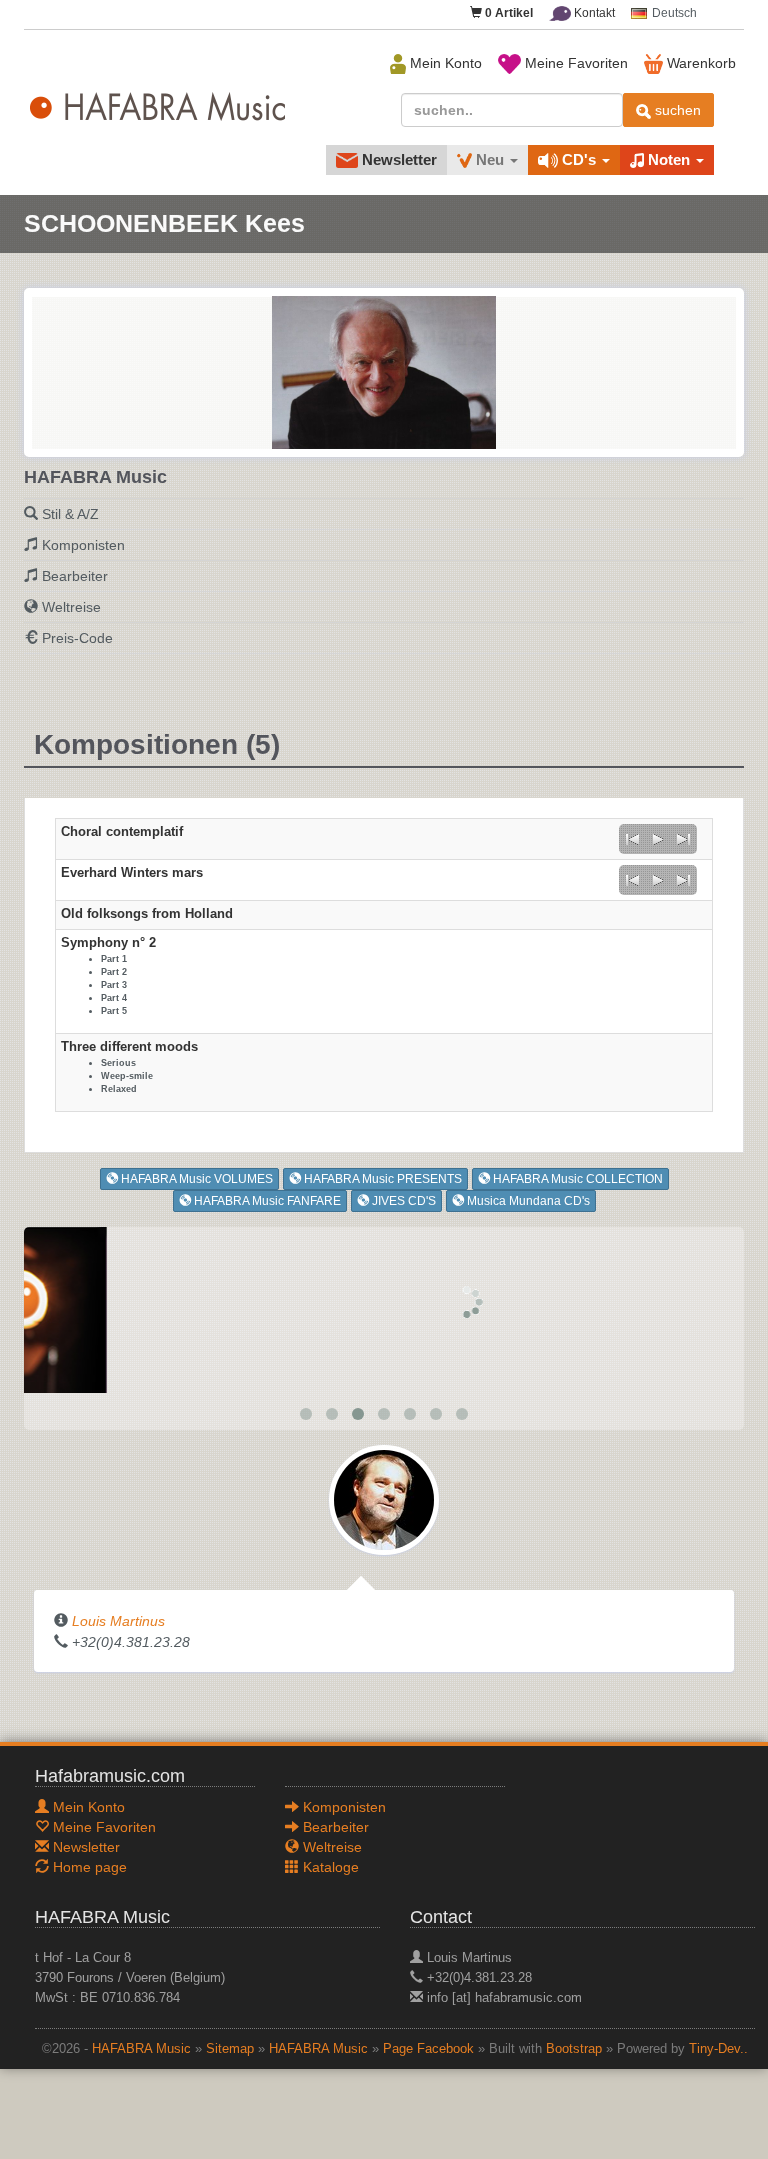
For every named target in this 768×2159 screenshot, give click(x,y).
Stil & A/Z (70, 514)
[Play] (658, 839)
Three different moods (129, 1047)
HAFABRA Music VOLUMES (195, 1179)
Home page (88, 1867)
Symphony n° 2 (108, 943)
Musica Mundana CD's (527, 1201)
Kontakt (593, 13)
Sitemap (230, 2049)
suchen (676, 110)
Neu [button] (490, 159)
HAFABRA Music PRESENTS (381, 1179)
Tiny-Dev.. (718, 2049)
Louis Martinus (118, 1621)
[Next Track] (684, 839)
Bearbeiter (75, 576)
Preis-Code (77, 638)
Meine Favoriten (574, 63)
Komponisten (83, 545)
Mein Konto (444, 63)
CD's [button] (579, 159)
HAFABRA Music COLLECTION (576, 1179)
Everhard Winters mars (132, 873)
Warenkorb (699, 63)
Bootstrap (574, 2049)
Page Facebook (428, 2049)
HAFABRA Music (141, 2049)
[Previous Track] (632, 839)
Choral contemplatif (122, 832)
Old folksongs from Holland (147, 914)
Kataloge (329, 1867)
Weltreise (71, 607)
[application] (658, 839)
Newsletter (397, 159)
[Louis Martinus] (384, 1499)
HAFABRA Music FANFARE (266, 1201)
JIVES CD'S (402, 1201)
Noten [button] (669, 159)
